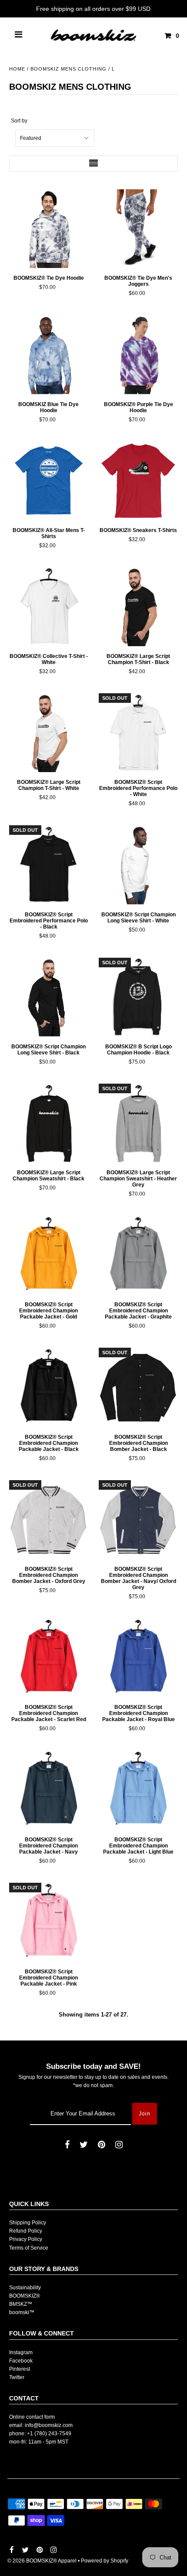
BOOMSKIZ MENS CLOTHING (68, 69)
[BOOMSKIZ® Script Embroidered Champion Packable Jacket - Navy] (48, 1790)
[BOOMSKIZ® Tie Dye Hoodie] (48, 229)
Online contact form (32, 2417)
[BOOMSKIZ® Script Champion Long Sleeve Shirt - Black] (48, 997)
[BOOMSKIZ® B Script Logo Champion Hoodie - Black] (138, 997)
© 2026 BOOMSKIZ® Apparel (42, 2561)
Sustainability (25, 2288)
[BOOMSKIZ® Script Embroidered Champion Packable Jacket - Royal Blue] (138, 1658)
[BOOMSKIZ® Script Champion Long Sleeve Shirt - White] (138, 865)
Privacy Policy (26, 2239)
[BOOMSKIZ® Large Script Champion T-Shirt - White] (48, 733)
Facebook (21, 2361)
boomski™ (22, 2312)
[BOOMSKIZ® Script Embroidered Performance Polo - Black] (48, 865)
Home (17, 69)
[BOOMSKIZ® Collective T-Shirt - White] (48, 607)
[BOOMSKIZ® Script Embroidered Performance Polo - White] (138, 733)
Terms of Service (29, 2248)
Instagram (21, 2352)
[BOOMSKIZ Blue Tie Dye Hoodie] (48, 354)
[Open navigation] (19, 36)
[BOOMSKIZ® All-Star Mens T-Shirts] (48, 481)
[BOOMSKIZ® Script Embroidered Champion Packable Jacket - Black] (48, 1387)
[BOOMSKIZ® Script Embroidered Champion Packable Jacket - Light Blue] (138, 1790)
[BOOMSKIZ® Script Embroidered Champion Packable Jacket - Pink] (48, 1922)
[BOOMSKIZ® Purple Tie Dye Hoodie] (138, 354)
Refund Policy (26, 2231)
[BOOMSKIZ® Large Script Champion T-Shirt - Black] (138, 607)
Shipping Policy (28, 2223)
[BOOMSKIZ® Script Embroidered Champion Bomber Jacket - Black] (138, 1387)
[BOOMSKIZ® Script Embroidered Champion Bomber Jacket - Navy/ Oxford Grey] (138, 1520)
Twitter (17, 2377)
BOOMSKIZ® (25, 2296)
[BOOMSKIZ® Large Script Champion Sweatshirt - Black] (48, 1123)
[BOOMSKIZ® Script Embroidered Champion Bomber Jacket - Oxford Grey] (48, 1520)
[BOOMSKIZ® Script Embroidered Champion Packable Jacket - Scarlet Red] (48, 1658)
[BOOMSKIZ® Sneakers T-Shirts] (138, 481)
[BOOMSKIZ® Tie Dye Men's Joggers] (138, 229)
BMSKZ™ (21, 2304)
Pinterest (20, 2369)
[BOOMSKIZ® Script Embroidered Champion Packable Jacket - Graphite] (138, 1255)
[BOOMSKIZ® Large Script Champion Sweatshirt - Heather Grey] (138, 1123)
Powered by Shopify (105, 2561)
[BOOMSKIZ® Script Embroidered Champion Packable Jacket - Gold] (48, 1255)
